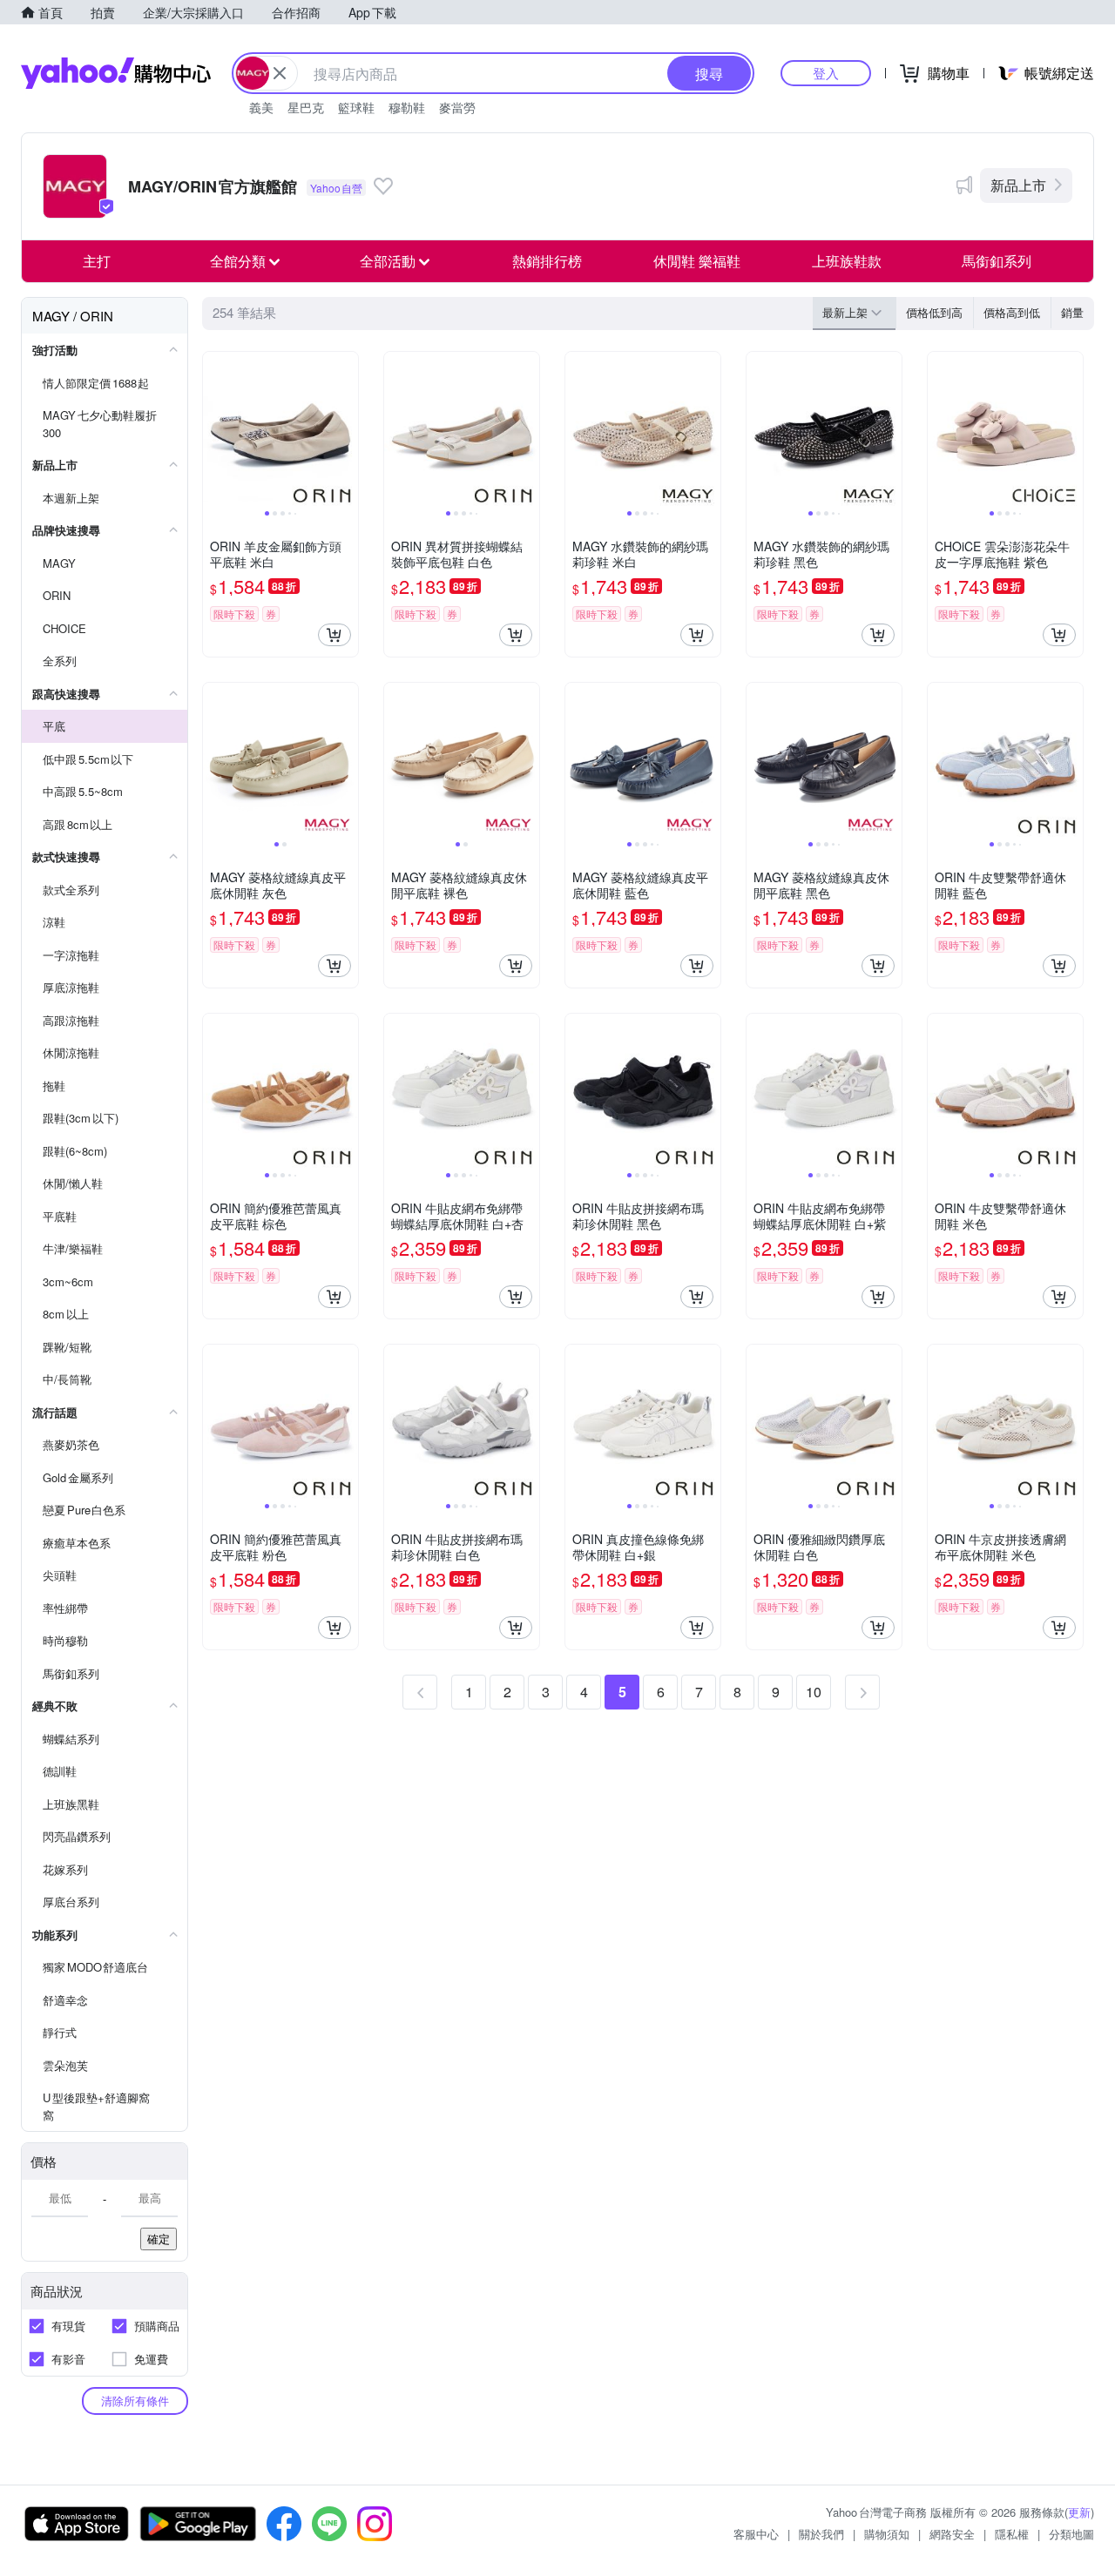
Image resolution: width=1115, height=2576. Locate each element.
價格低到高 (934, 312)
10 (814, 1692)
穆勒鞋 (407, 107)
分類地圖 (1071, 2534)
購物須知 (887, 2534)
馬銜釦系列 (997, 261)
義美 (261, 107)
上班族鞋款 (847, 261)
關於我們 (821, 2534)
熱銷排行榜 (547, 261)
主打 (97, 261)
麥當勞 (457, 107)
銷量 (1072, 312)
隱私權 (1012, 2534)
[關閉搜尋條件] (280, 73)
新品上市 (1018, 185)
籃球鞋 (356, 107)
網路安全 (952, 2534)
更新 (1079, 2512)
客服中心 (756, 2534)
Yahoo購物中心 (116, 73)
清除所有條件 (135, 2401)
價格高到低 (1012, 312)
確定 (159, 2239)
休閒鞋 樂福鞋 (697, 261)
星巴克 (306, 107)
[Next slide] (347, 429)
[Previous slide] (214, 429)
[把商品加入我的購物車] (334, 635)
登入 (826, 73)
